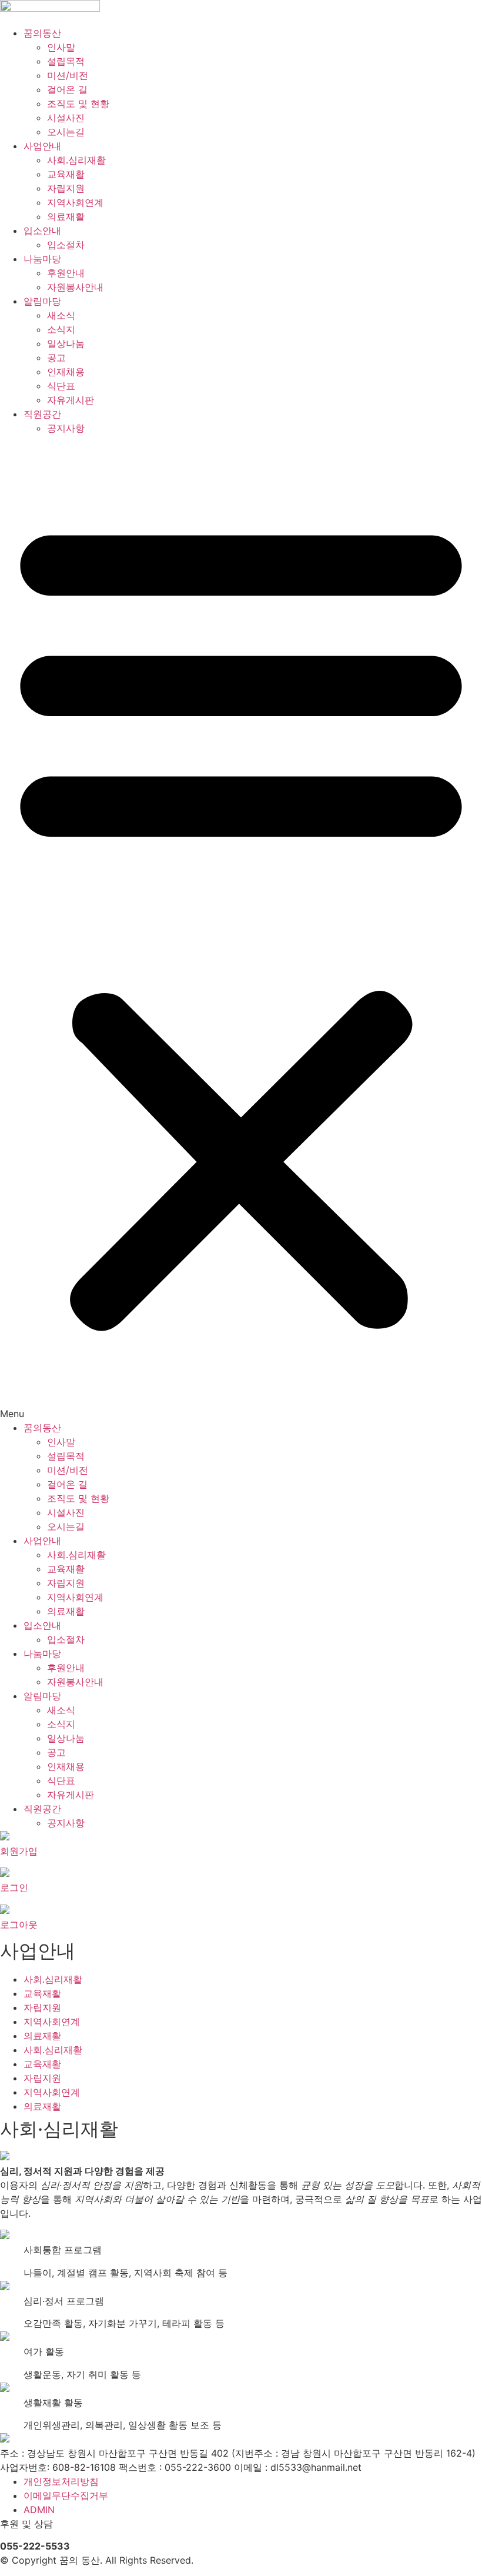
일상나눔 (66, 343)
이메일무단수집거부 (66, 2495)
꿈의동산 (42, 33)
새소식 (61, 315)
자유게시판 (71, 400)
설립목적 (66, 61)
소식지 (61, 329)
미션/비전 (68, 75)
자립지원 (66, 188)
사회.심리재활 (76, 160)
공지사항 (66, 428)
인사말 (61, 47)
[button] (241, 928)
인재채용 (66, 372)
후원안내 (66, 273)
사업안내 (42, 146)
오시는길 (66, 132)
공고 (56, 358)
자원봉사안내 (75, 287)
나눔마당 (42, 259)
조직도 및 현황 (78, 103)
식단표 (61, 386)
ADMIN (39, 2510)
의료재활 (66, 216)
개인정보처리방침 (61, 2481)
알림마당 (42, 301)
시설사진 (66, 118)
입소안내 (42, 230)
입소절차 (66, 245)
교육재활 (66, 174)
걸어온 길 (67, 89)
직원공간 (42, 414)
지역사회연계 (75, 202)
